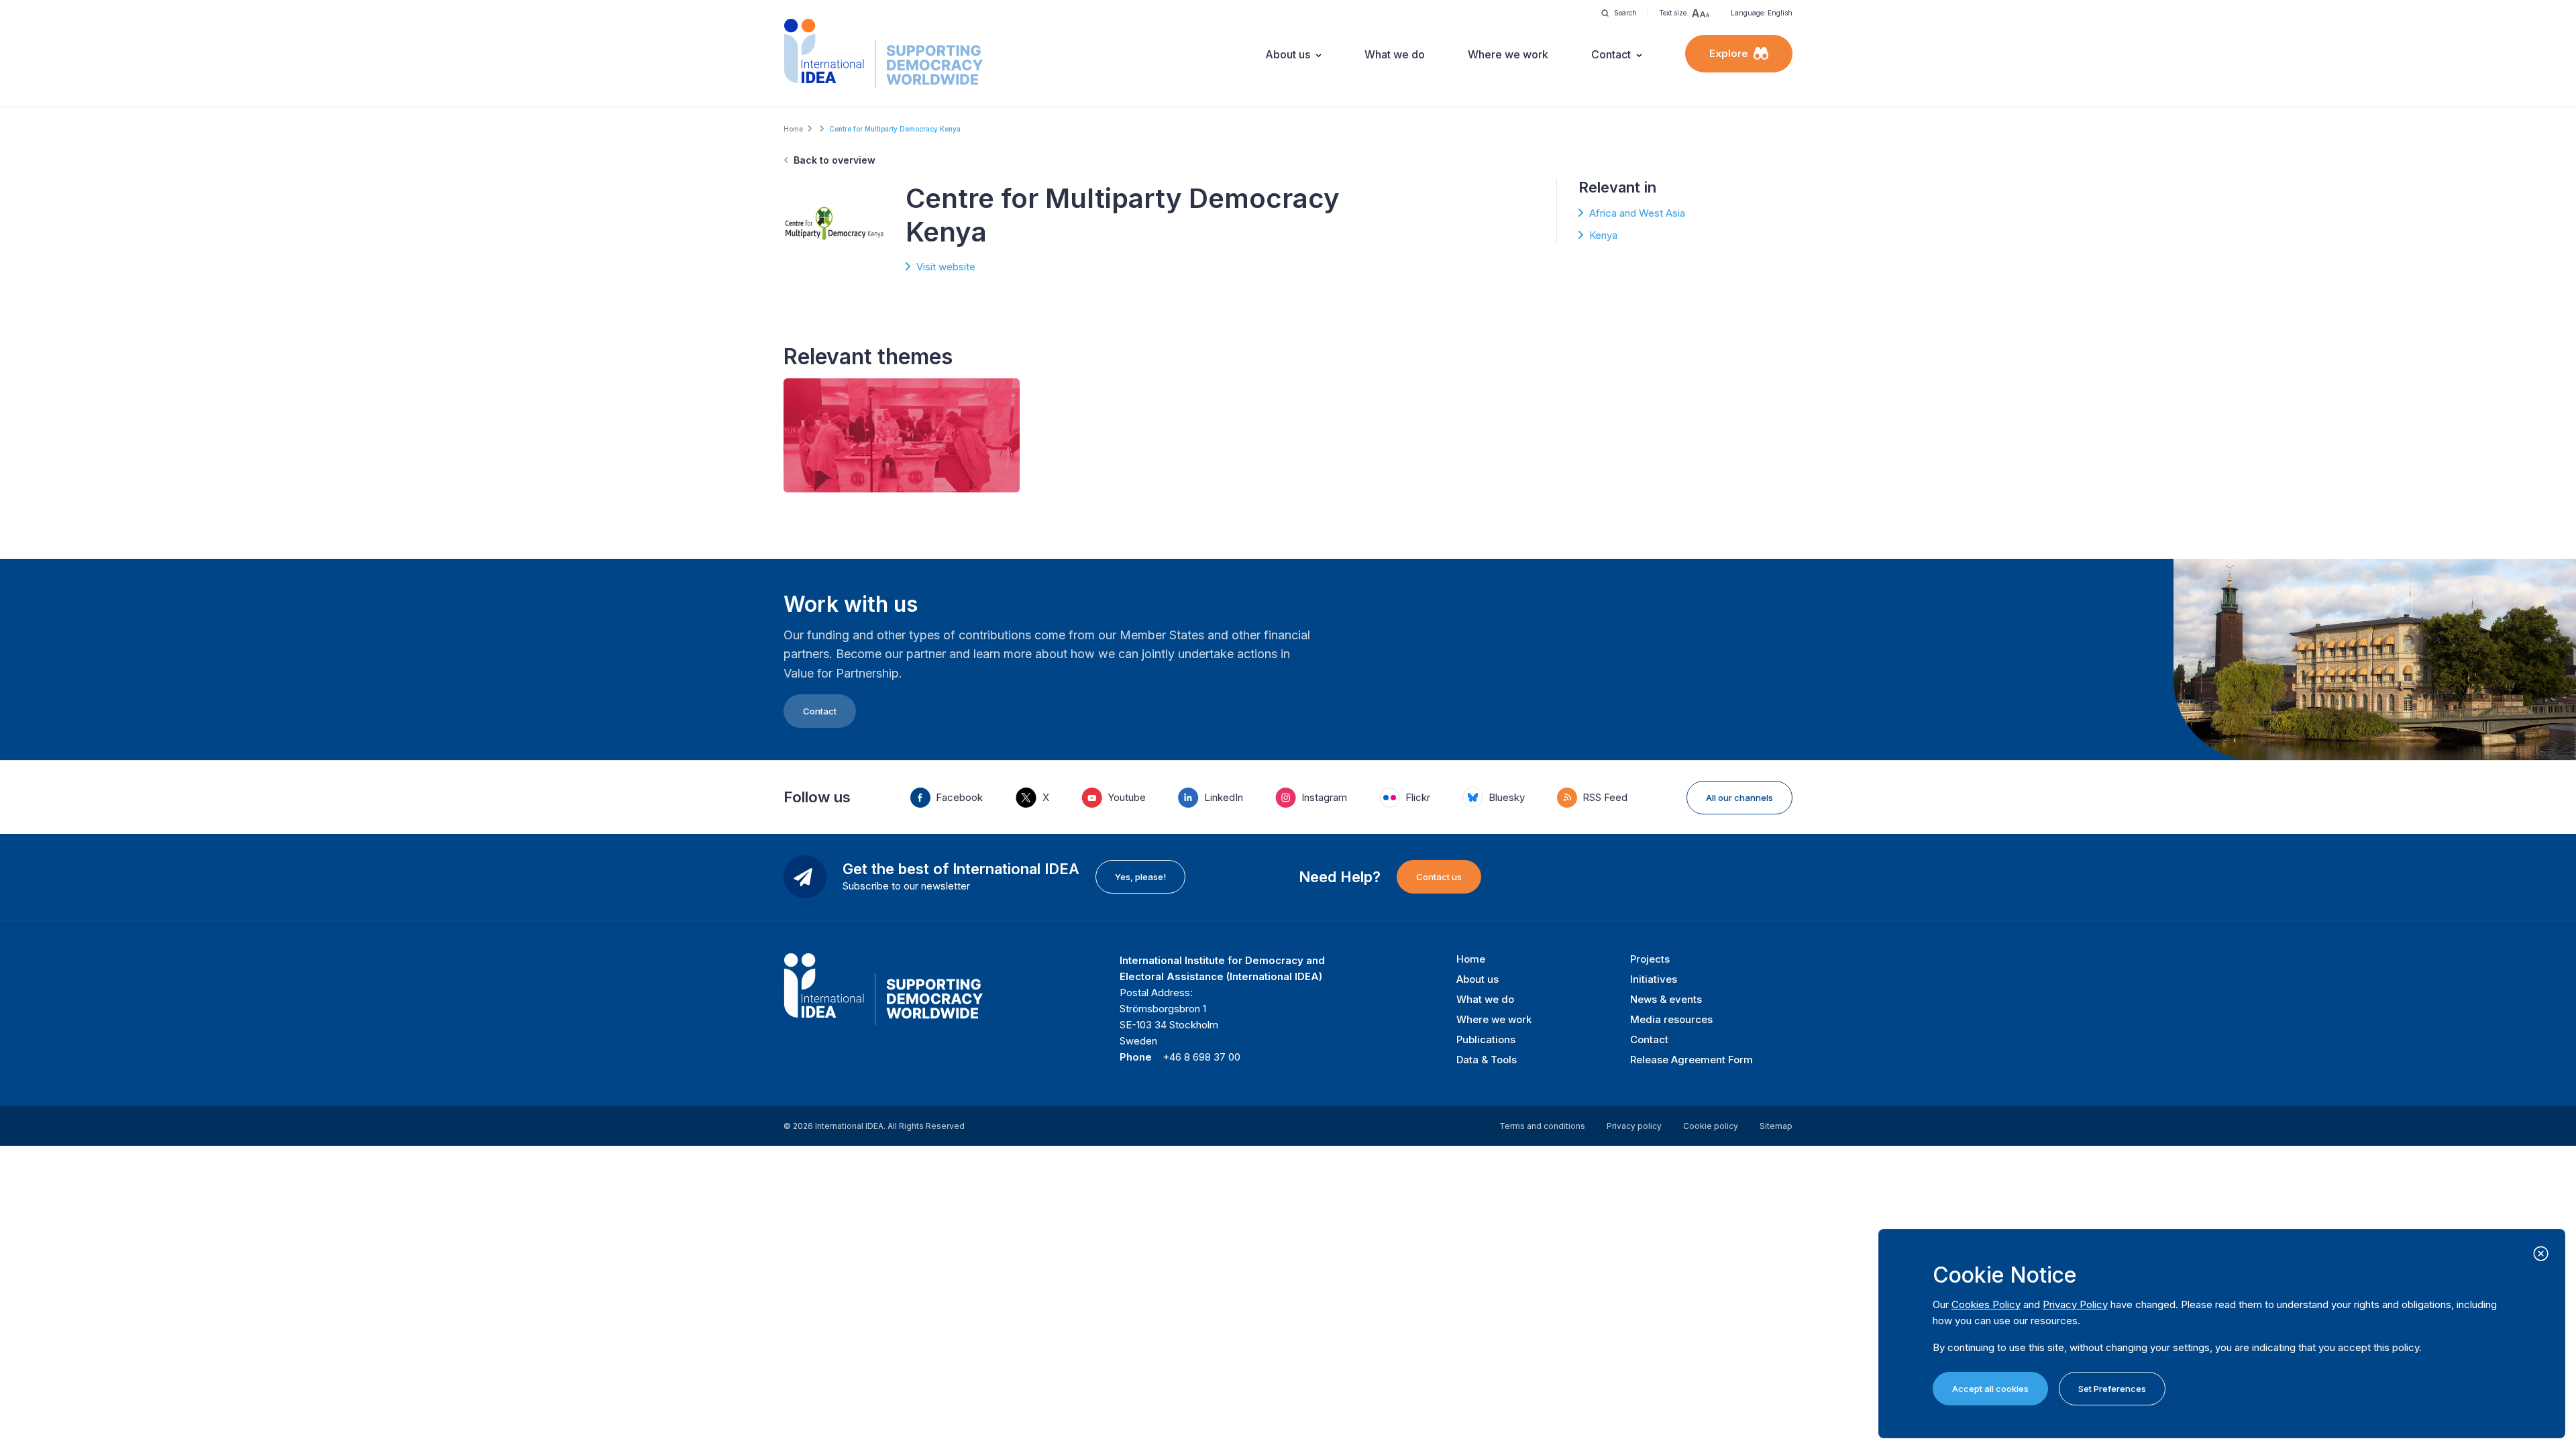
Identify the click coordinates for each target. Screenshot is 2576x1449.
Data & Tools (1487, 1060)
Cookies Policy (1986, 1304)
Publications (1486, 1039)
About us (1288, 54)
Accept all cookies (1990, 1389)
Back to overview (835, 160)
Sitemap (1776, 1126)
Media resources (1671, 1019)
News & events (1666, 999)
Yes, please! (1140, 877)
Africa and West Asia (1637, 213)
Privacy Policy (2075, 1304)
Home (793, 129)
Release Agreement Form (1692, 1060)
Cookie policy (1711, 1126)
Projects (1650, 959)
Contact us (1439, 877)
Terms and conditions (1542, 1126)
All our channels (1739, 798)
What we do (1395, 54)
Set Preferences (2112, 1389)
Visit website (946, 267)
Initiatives (1654, 979)
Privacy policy (1634, 1126)
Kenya (1603, 235)
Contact (1611, 54)
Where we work (1508, 54)
